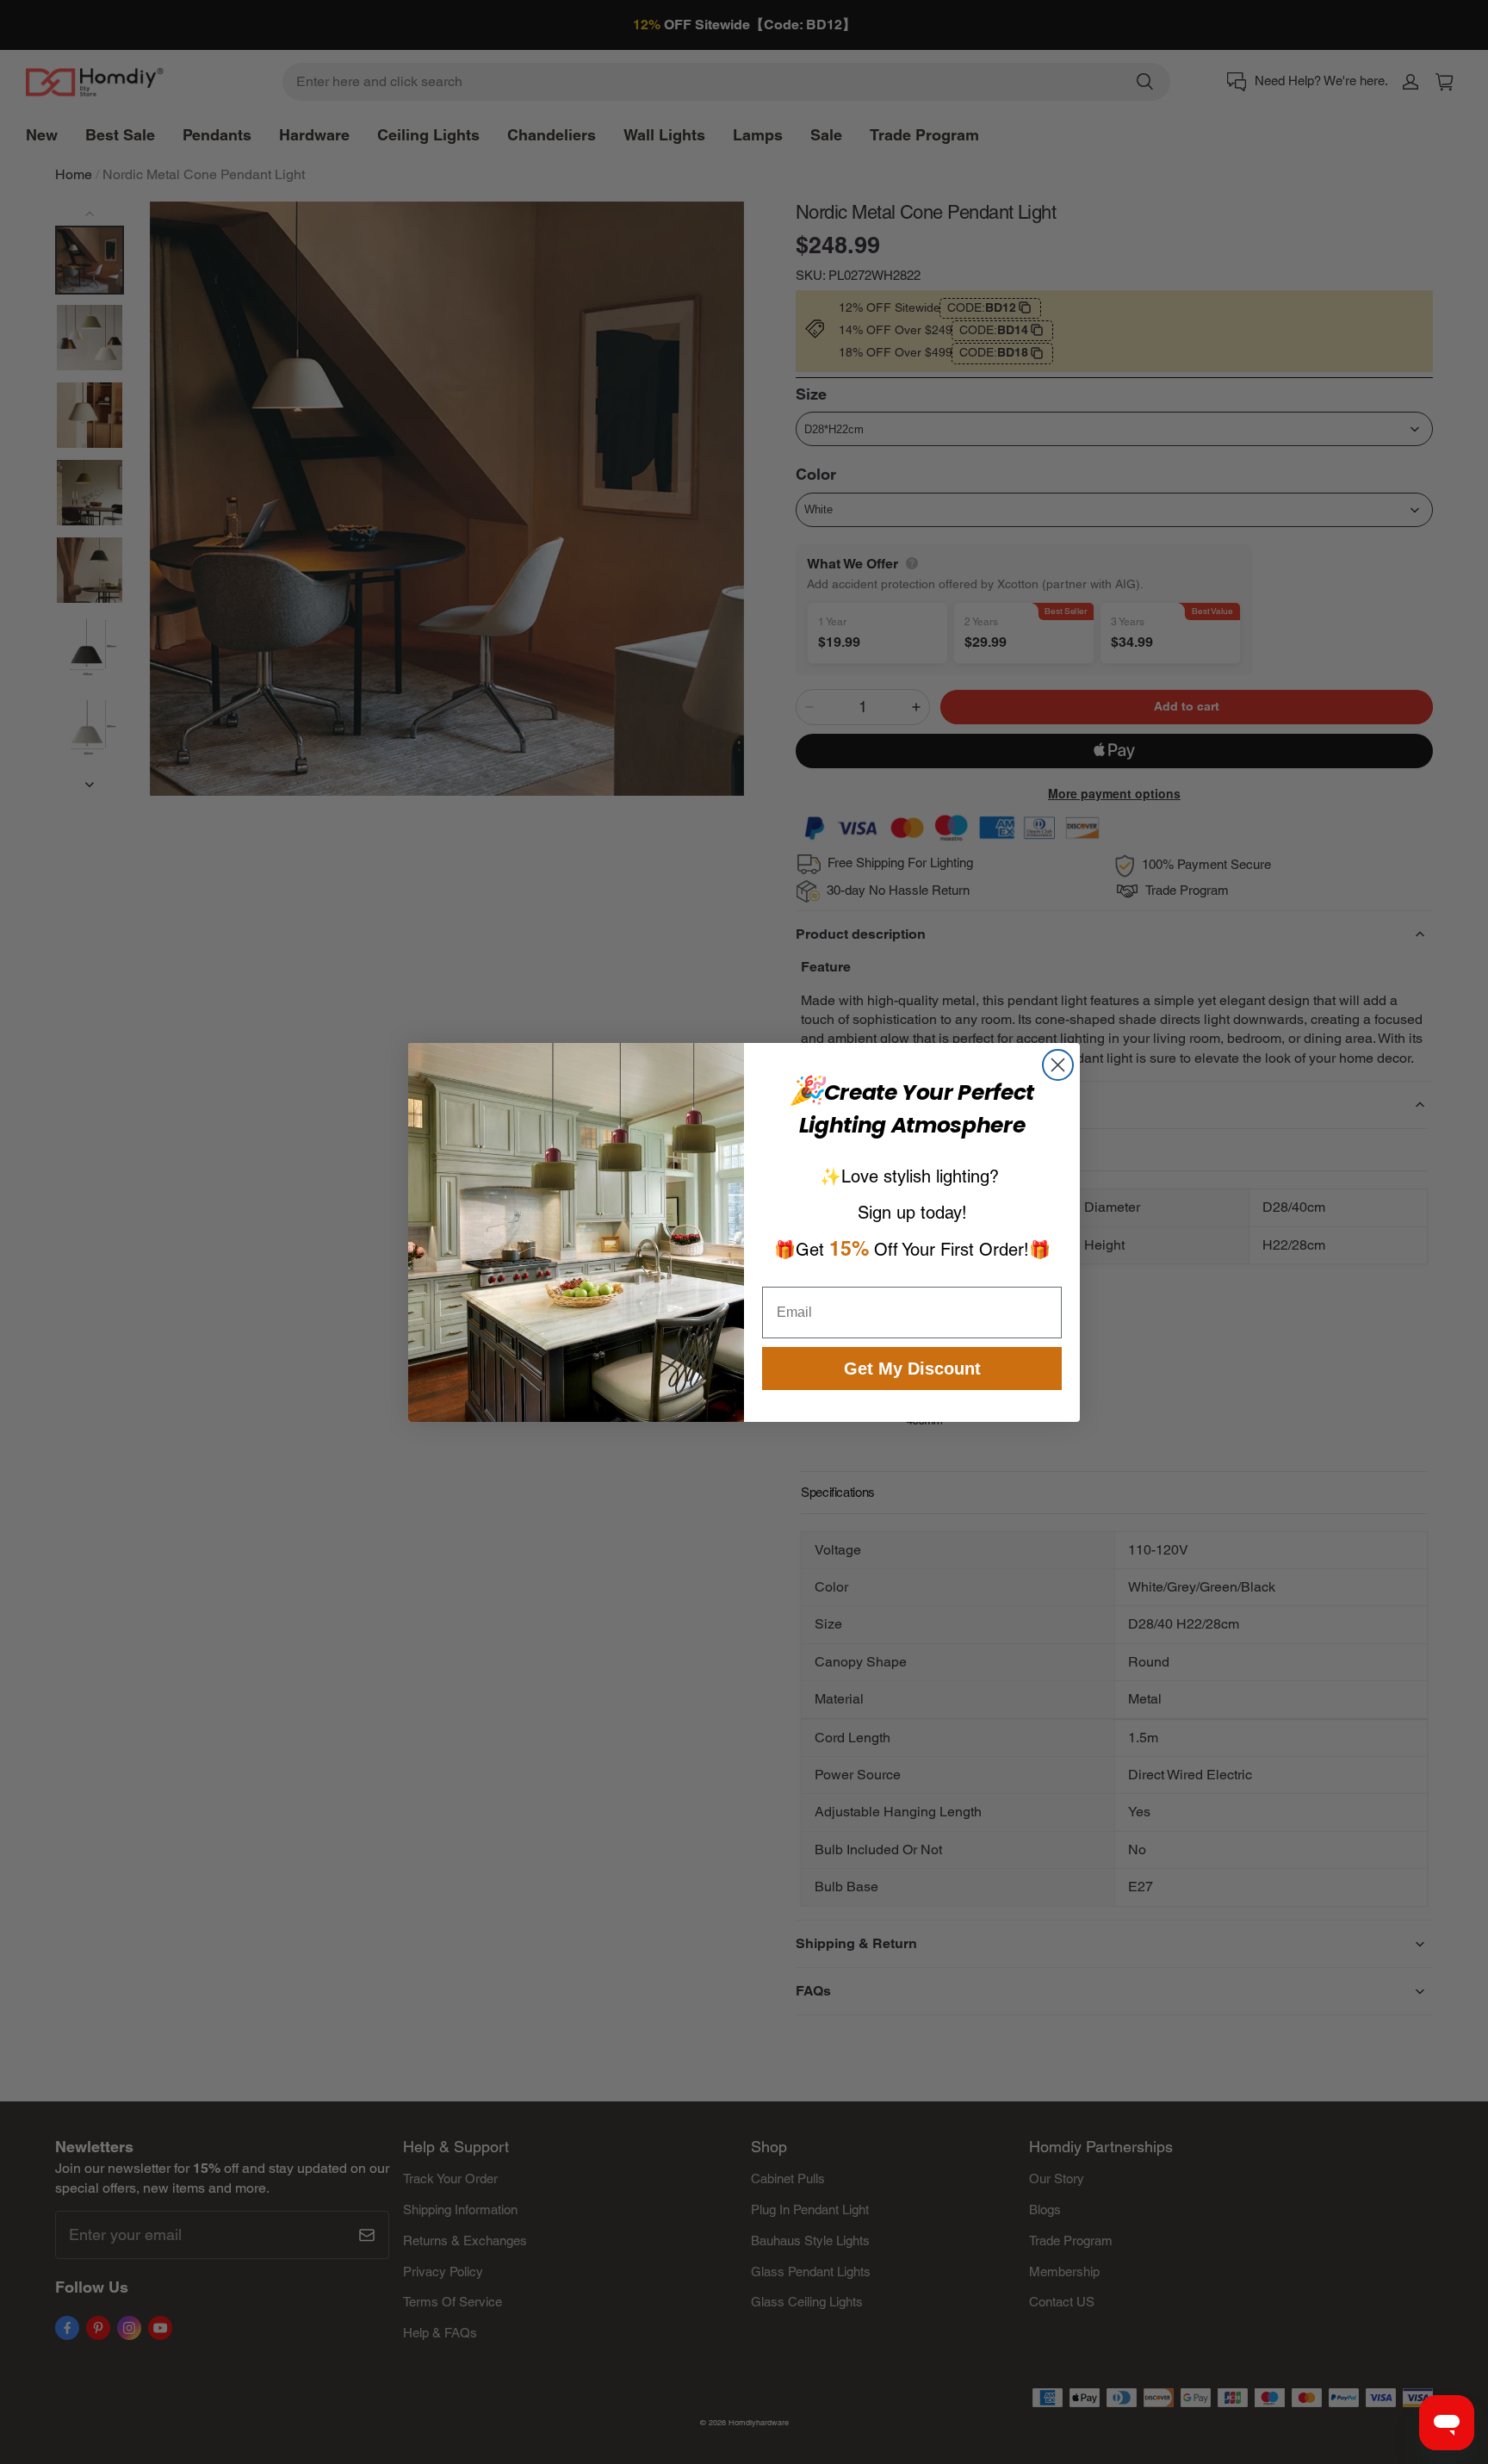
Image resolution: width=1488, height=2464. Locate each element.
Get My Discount (912, 1369)
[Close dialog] (1058, 1065)
